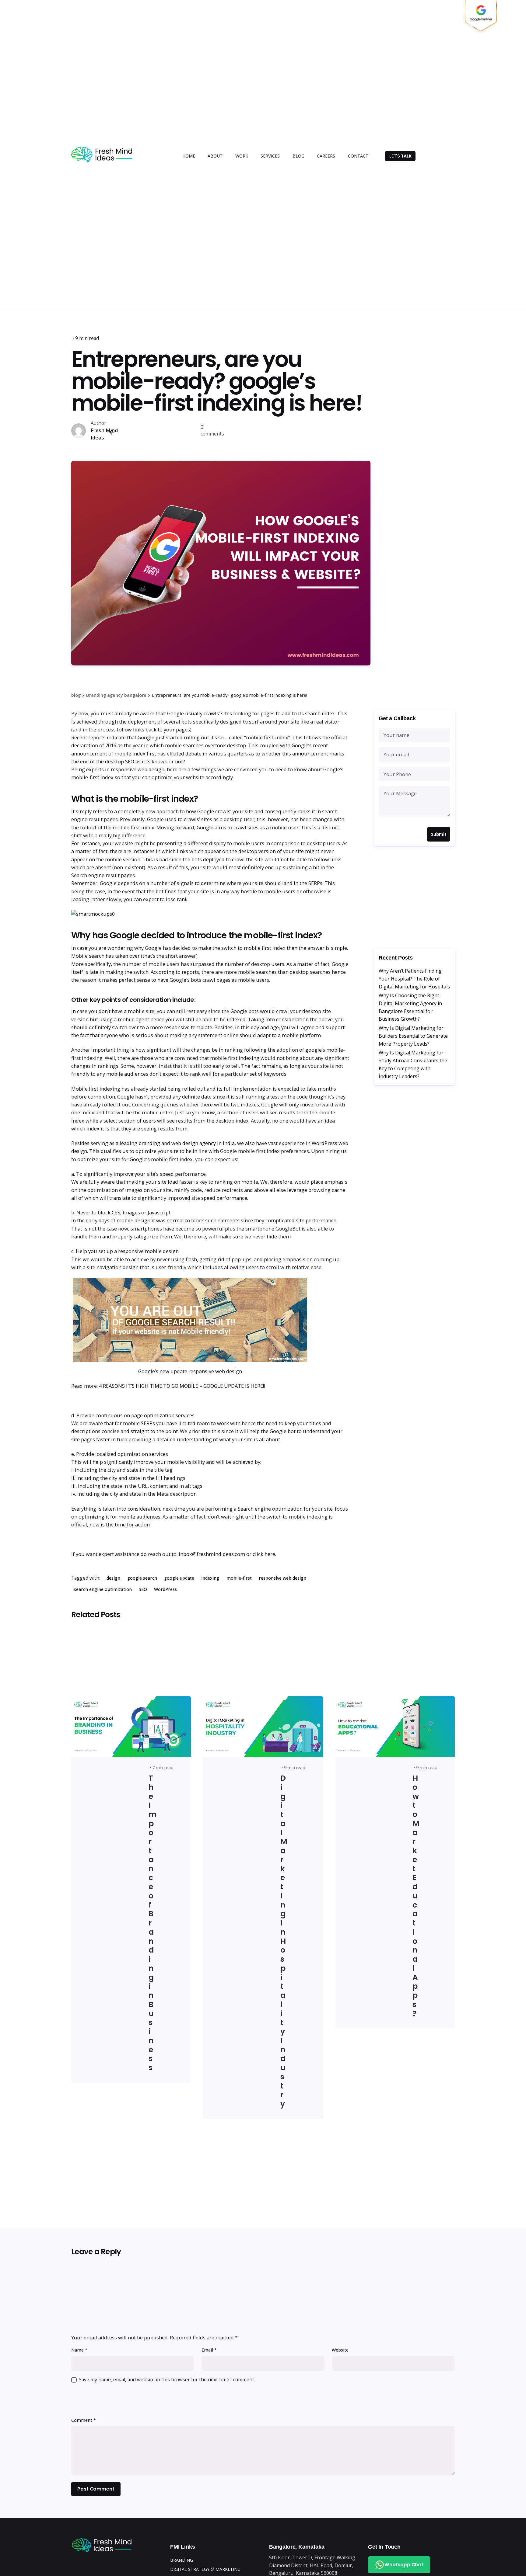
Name (79, 2350)
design (113, 1578)
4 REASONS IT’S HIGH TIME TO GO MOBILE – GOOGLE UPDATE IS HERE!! (182, 1386)
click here (264, 1554)
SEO (143, 1589)
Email (209, 2350)
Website (340, 2350)
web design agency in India (203, 1143)
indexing (210, 1578)
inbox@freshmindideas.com (212, 1554)
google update (179, 1578)
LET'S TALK (400, 156)
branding (150, 1143)
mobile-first (239, 1578)
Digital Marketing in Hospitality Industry (284, 1941)
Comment (84, 2420)
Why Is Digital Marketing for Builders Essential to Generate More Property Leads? (413, 1036)
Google (239, 1011)
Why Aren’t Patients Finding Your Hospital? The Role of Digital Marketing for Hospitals (414, 979)
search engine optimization (103, 1589)
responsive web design (282, 1578)
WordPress (165, 1589)
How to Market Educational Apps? (416, 1896)
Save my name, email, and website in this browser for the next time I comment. (167, 2380)
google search (142, 1578)
